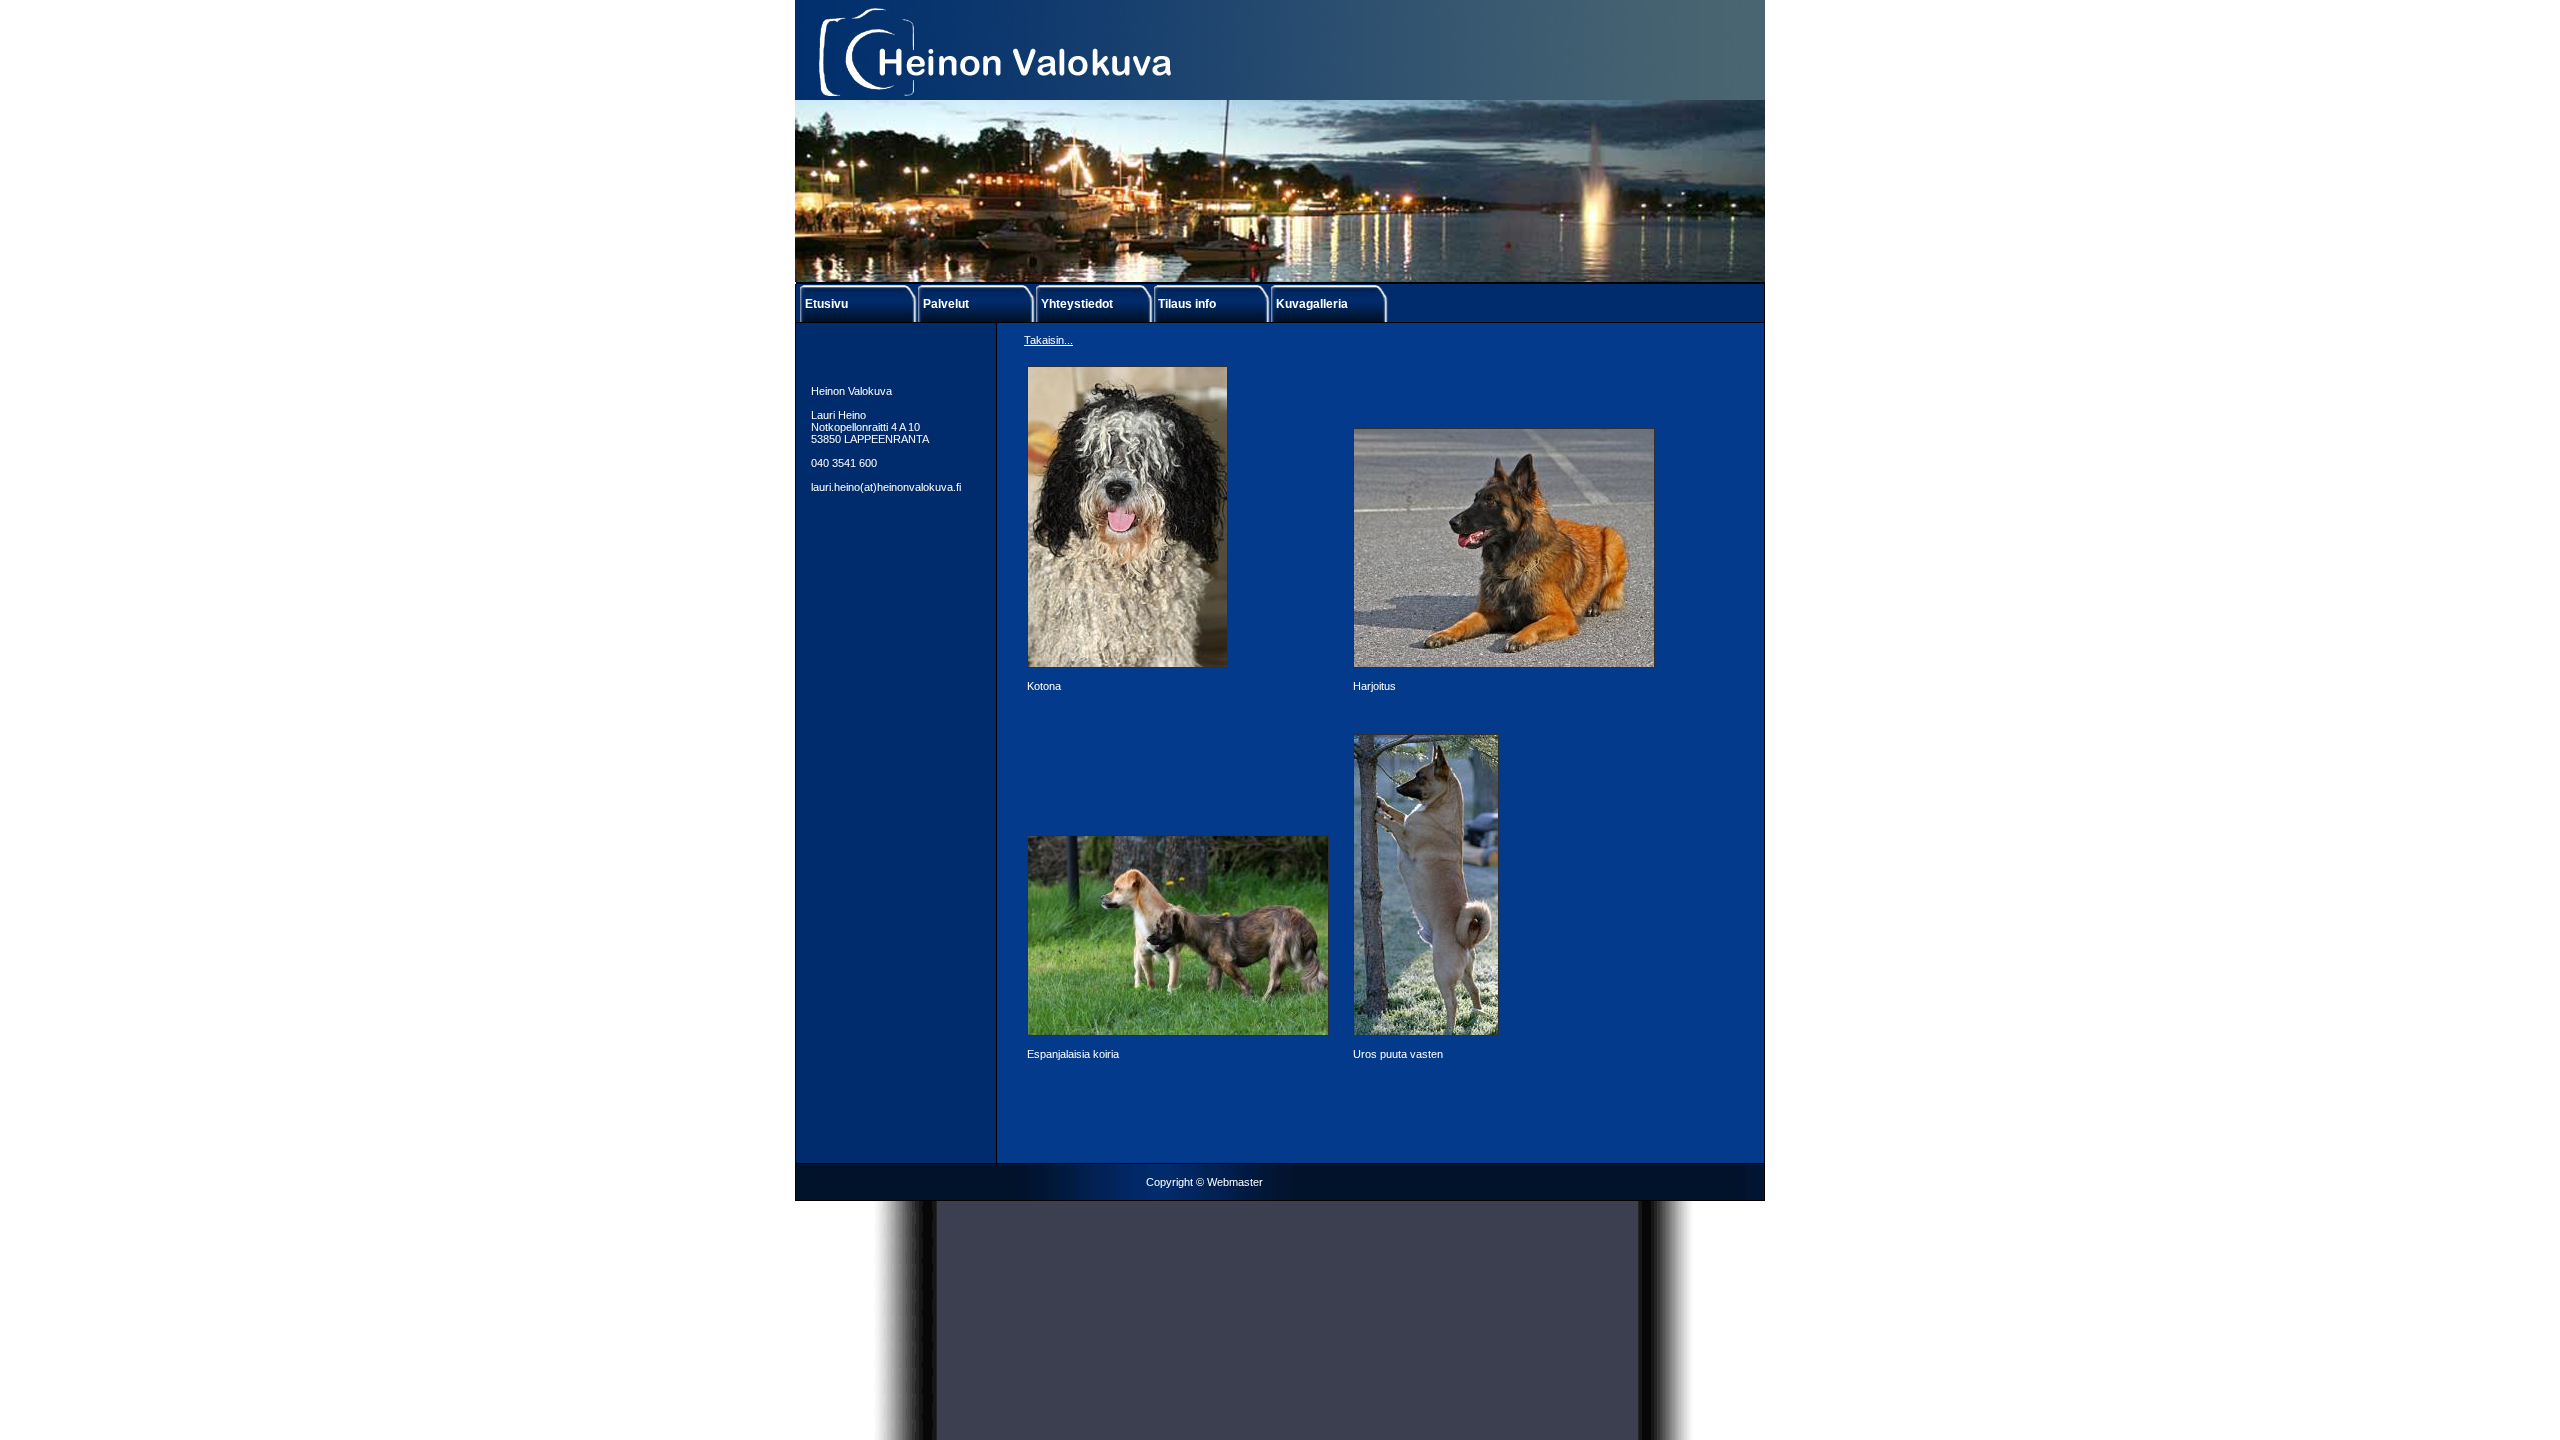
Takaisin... (1048, 340)
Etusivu (826, 304)
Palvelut (946, 304)
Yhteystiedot (1077, 304)
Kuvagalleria (1312, 304)
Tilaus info (1187, 304)
